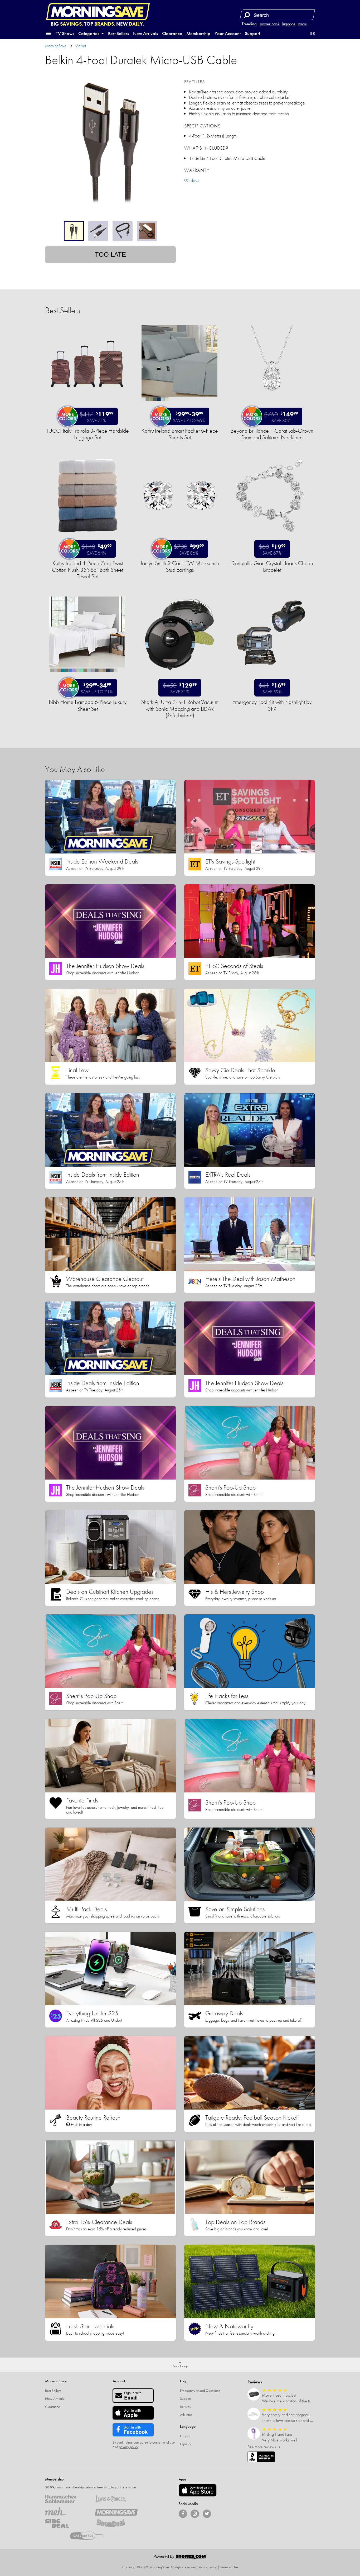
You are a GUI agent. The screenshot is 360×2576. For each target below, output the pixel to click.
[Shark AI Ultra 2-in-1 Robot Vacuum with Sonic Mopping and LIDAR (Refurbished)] (179, 675)
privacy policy (128, 2447)
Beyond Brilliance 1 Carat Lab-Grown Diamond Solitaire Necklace (272, 434)
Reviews (255, 2382)
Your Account (228, 33)
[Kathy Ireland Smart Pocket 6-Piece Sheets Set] (179, 404)
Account (119, 2381)
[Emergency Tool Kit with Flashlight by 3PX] (272, 675)
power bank (270, 24)
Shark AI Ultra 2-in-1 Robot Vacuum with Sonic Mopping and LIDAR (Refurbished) (180, 709)
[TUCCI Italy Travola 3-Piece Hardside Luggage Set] (87, 404)
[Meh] (66, 2511)
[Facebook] (183, 2514)
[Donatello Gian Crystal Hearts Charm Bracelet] (272, 536)
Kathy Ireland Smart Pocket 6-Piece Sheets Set (180, 434)
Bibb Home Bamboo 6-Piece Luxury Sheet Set (88, 705)
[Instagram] (195, 2514)
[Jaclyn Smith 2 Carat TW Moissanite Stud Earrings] (179, 536)
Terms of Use (229, 2567)
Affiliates (186, 2415)
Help (184, 2381)
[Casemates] (91, 2536)
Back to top (180, 2366)
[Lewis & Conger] (116, 2499)
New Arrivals (145, 33)
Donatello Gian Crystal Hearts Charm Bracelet (272, 566)
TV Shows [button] (65, 33)
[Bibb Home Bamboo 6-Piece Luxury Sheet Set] (87, 675)
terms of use (166, 2442)
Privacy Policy (207, 2567)
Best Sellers (118, 33)
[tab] (74, 231)
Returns (185, 2407)
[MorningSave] (116, 2511)
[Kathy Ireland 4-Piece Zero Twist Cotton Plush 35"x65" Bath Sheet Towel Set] (87, 536)
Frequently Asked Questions (200, 2391)
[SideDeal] (66, 2523)
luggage (289, 24)
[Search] (247, 15)
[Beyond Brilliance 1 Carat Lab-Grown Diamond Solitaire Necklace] (272, 404)
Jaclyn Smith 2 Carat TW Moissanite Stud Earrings (180, 566)
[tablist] (110, 231)
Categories (89, 33)
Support (252, 33)
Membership (198, 33)
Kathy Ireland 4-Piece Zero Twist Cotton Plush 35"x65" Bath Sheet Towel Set (87, 570)
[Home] (98, 12)
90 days (192, 180)
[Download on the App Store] (198, 2490)
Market (80, 46)
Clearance (172, 33)
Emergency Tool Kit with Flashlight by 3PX (272, 705)
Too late (110, 254)
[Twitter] (207, 2514)
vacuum (304, 24)
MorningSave (56, 46)
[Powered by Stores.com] (180, 2558)
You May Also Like (75, 769)
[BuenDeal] (116, 2523)
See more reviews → (264, 2447)
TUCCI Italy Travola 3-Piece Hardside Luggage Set (87, 434)
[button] (48, 34)
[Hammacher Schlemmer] (66, 2499)
